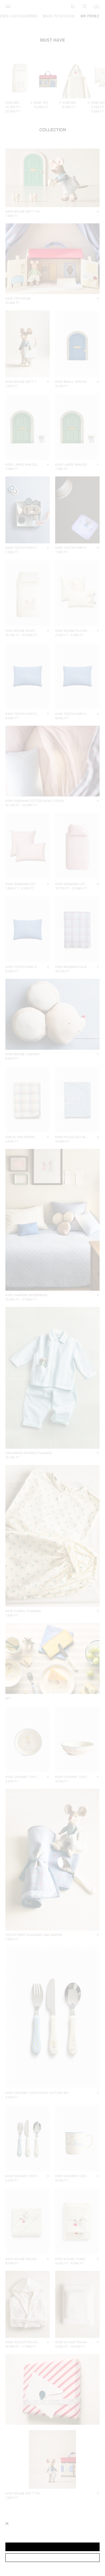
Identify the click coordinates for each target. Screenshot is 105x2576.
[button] (52, 2547)
